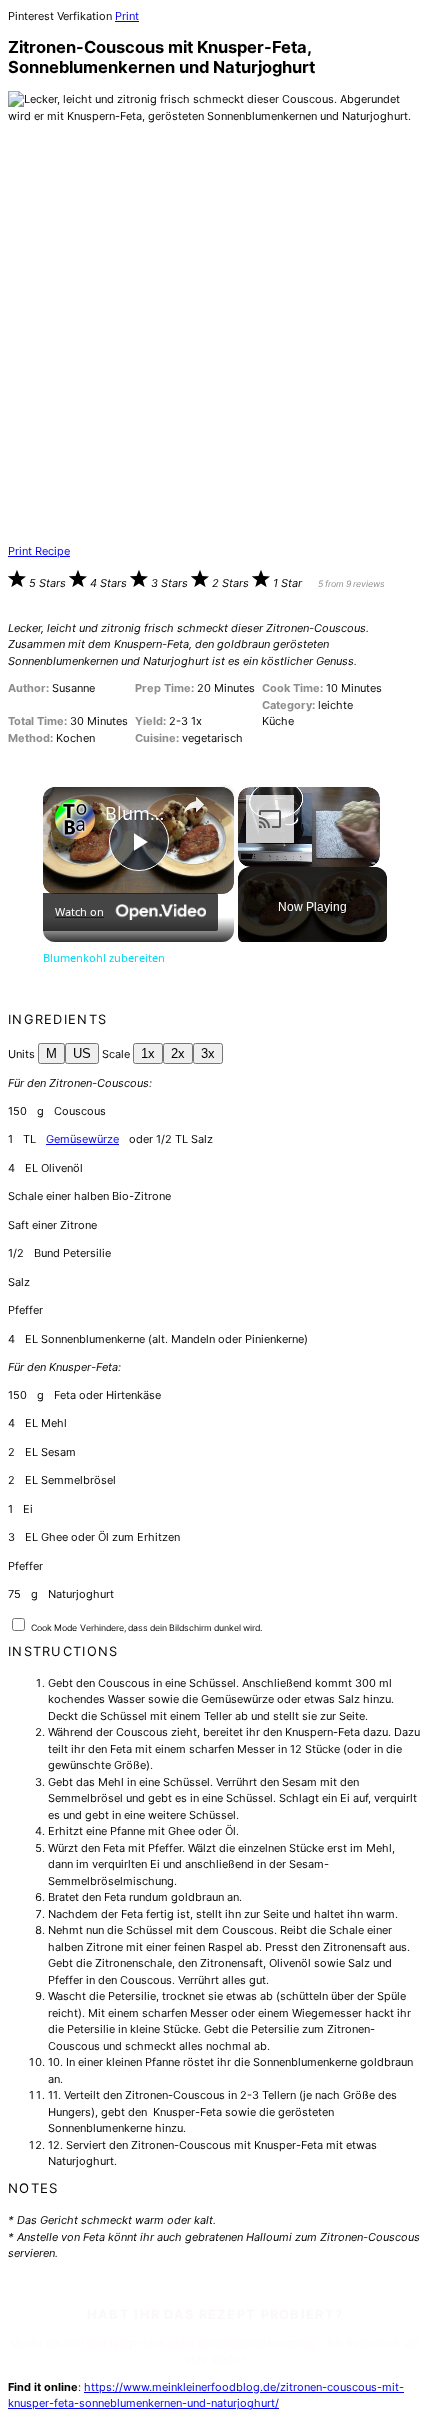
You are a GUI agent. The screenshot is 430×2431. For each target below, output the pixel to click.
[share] (194, 805)
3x (208, 1053)
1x (148, 1053)
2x (178, 1053)
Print (127, 16)
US (82, 1053)
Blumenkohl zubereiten (135, 813)
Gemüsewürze (82, 1139)
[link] (75, 819)
